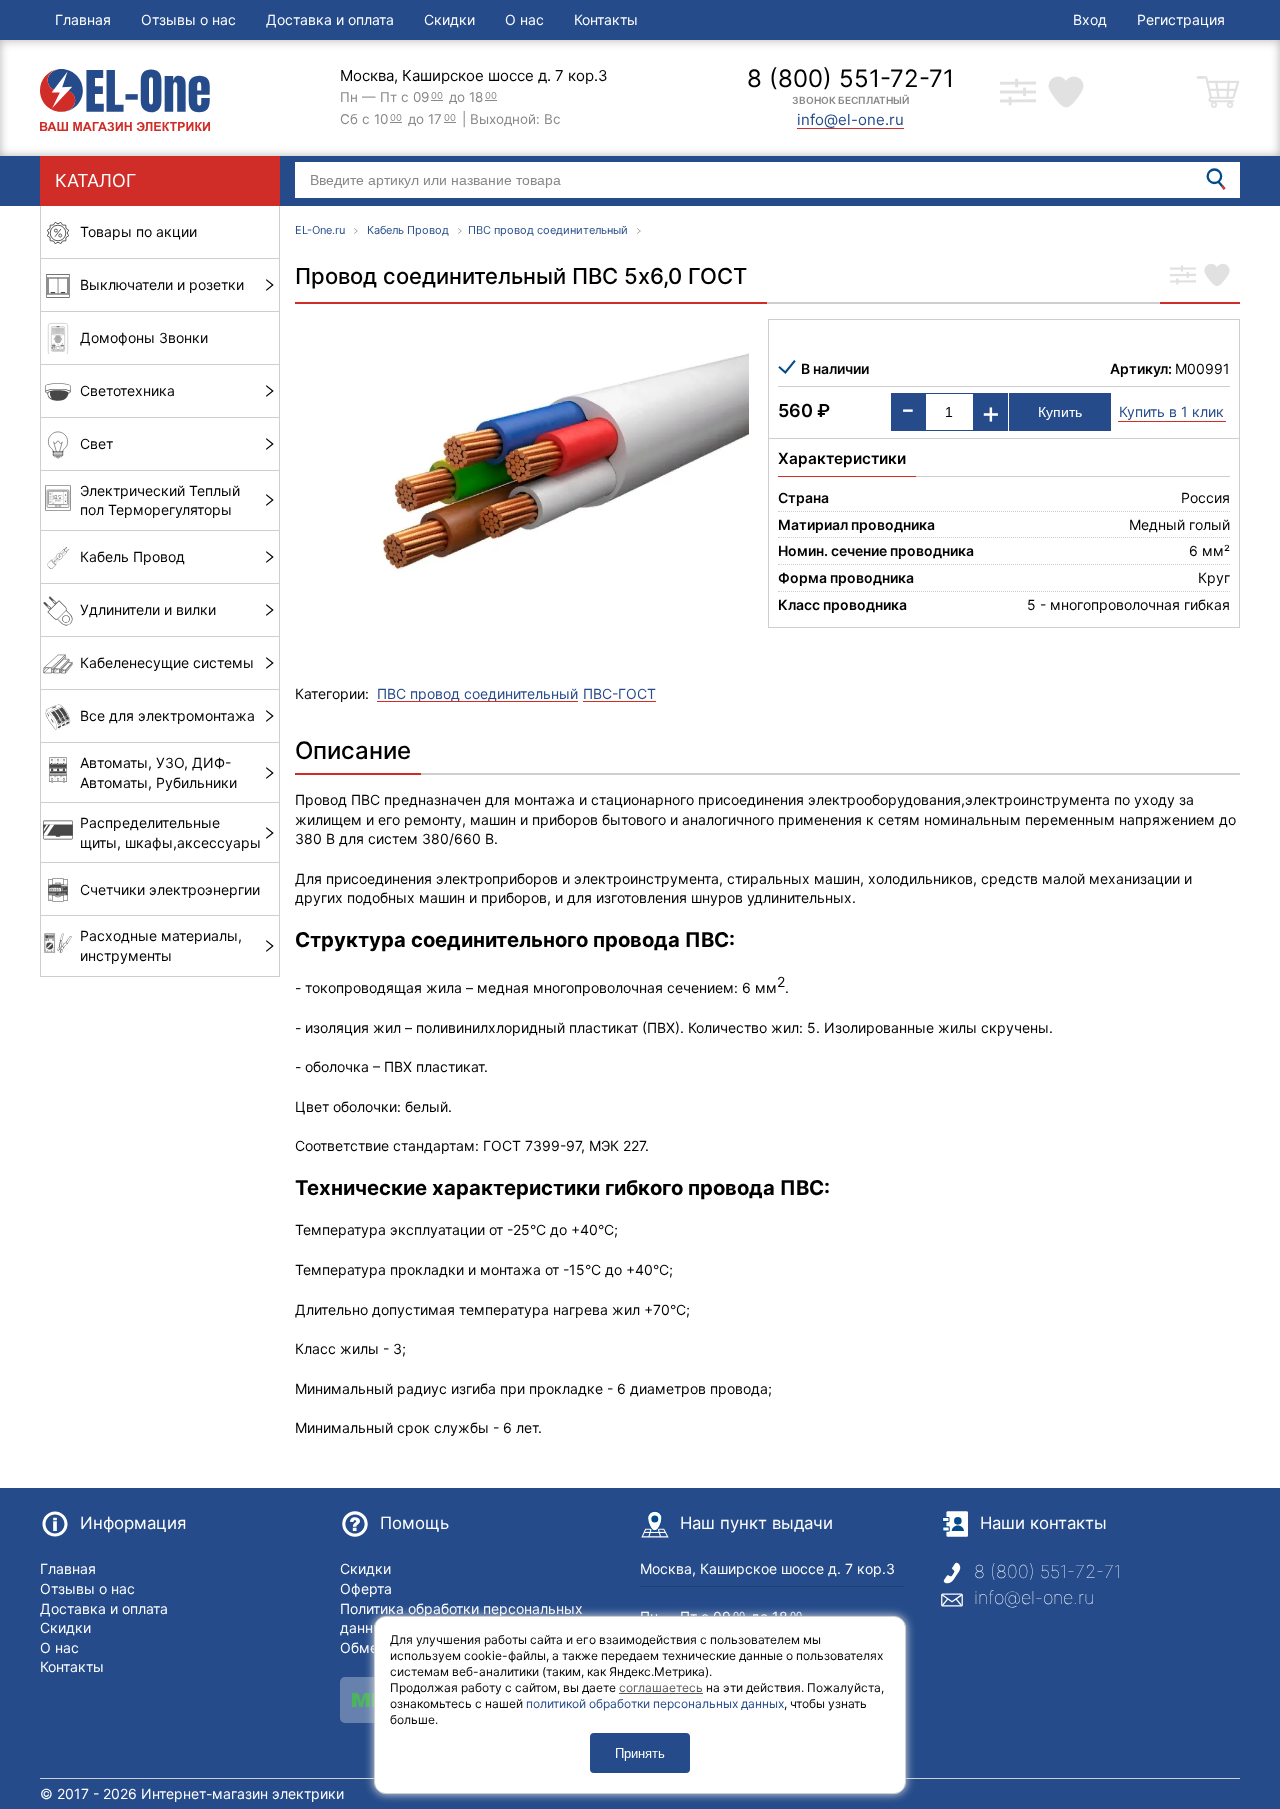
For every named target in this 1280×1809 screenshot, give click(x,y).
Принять (640, 1753)
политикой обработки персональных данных (655, 1703)
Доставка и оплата (330, 19)
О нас (524, 19)
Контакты (606, 19)
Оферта (366, 1588)
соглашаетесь (661, 1687)
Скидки (449, 19)
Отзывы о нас (188, 19)
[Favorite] (1217, 277)
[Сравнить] (1183, 277)
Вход (1090, 19)
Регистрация (1181, 19)
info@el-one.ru (1034, 1597)
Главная (83, 19)
